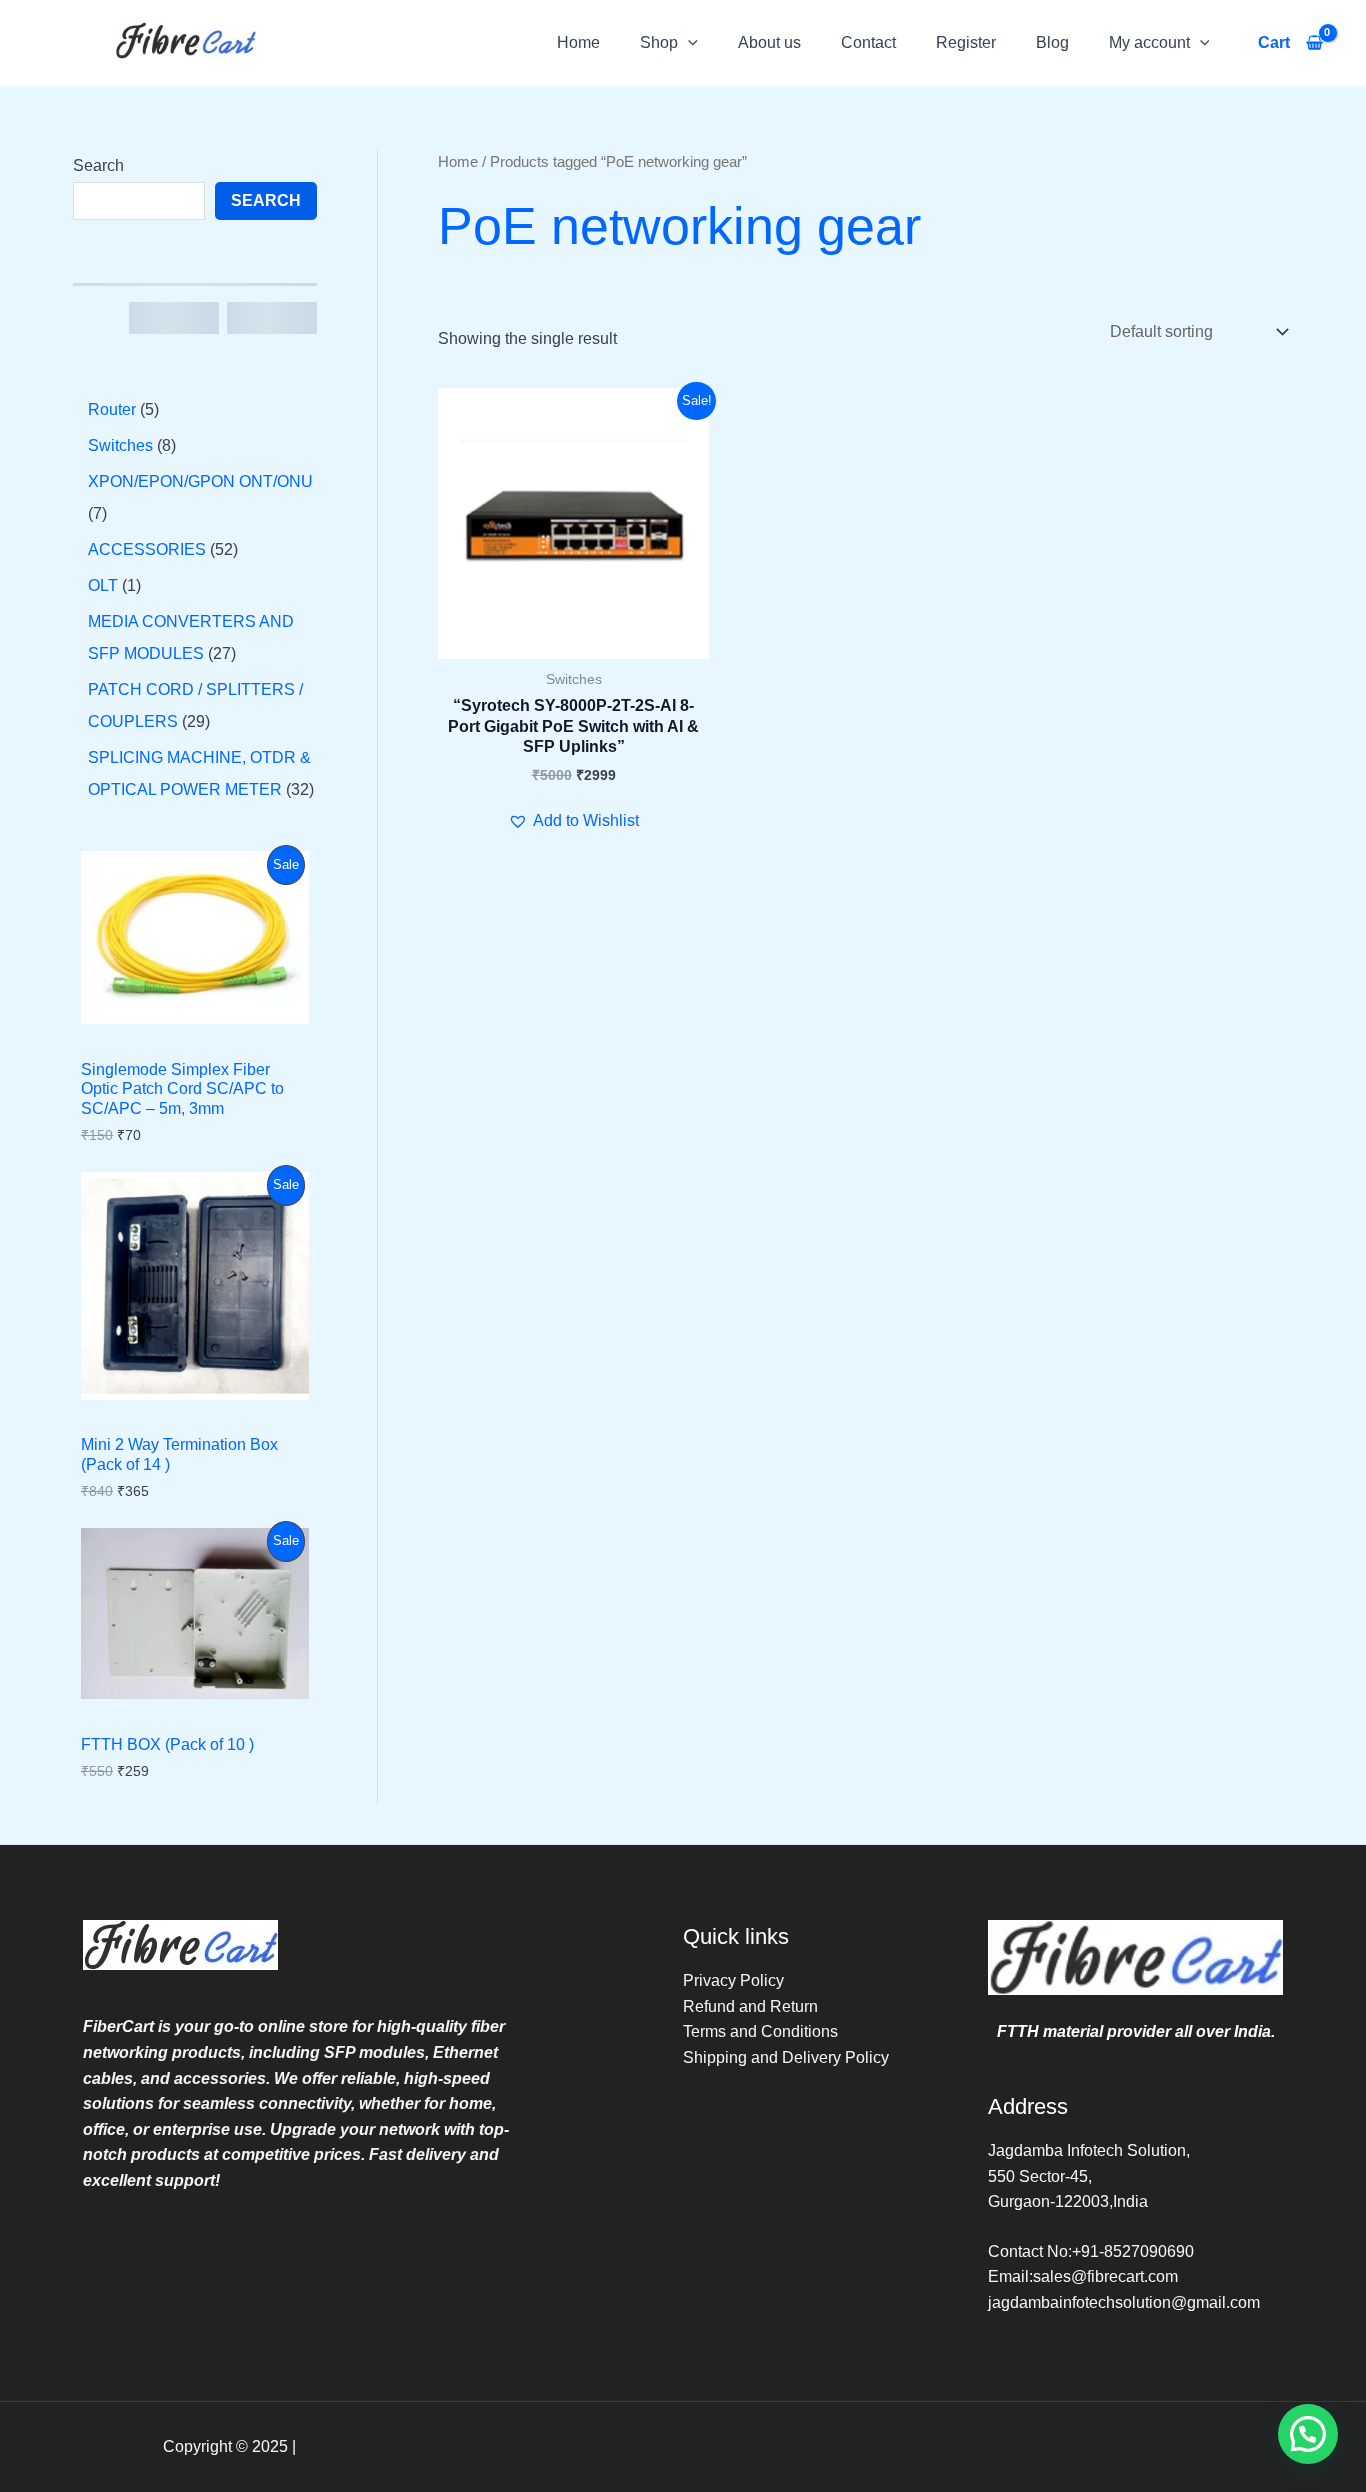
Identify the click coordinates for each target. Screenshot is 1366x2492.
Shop (659, 42)
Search (98, 165)
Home (578, 42)
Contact (868, 42)
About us (769, 42)
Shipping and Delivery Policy (786, 2057)
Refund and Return (750, 2006)
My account (1149, 42)
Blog (1052, 42)
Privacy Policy (733, 1980)
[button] (688, 42)
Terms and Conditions (760, 2031)
